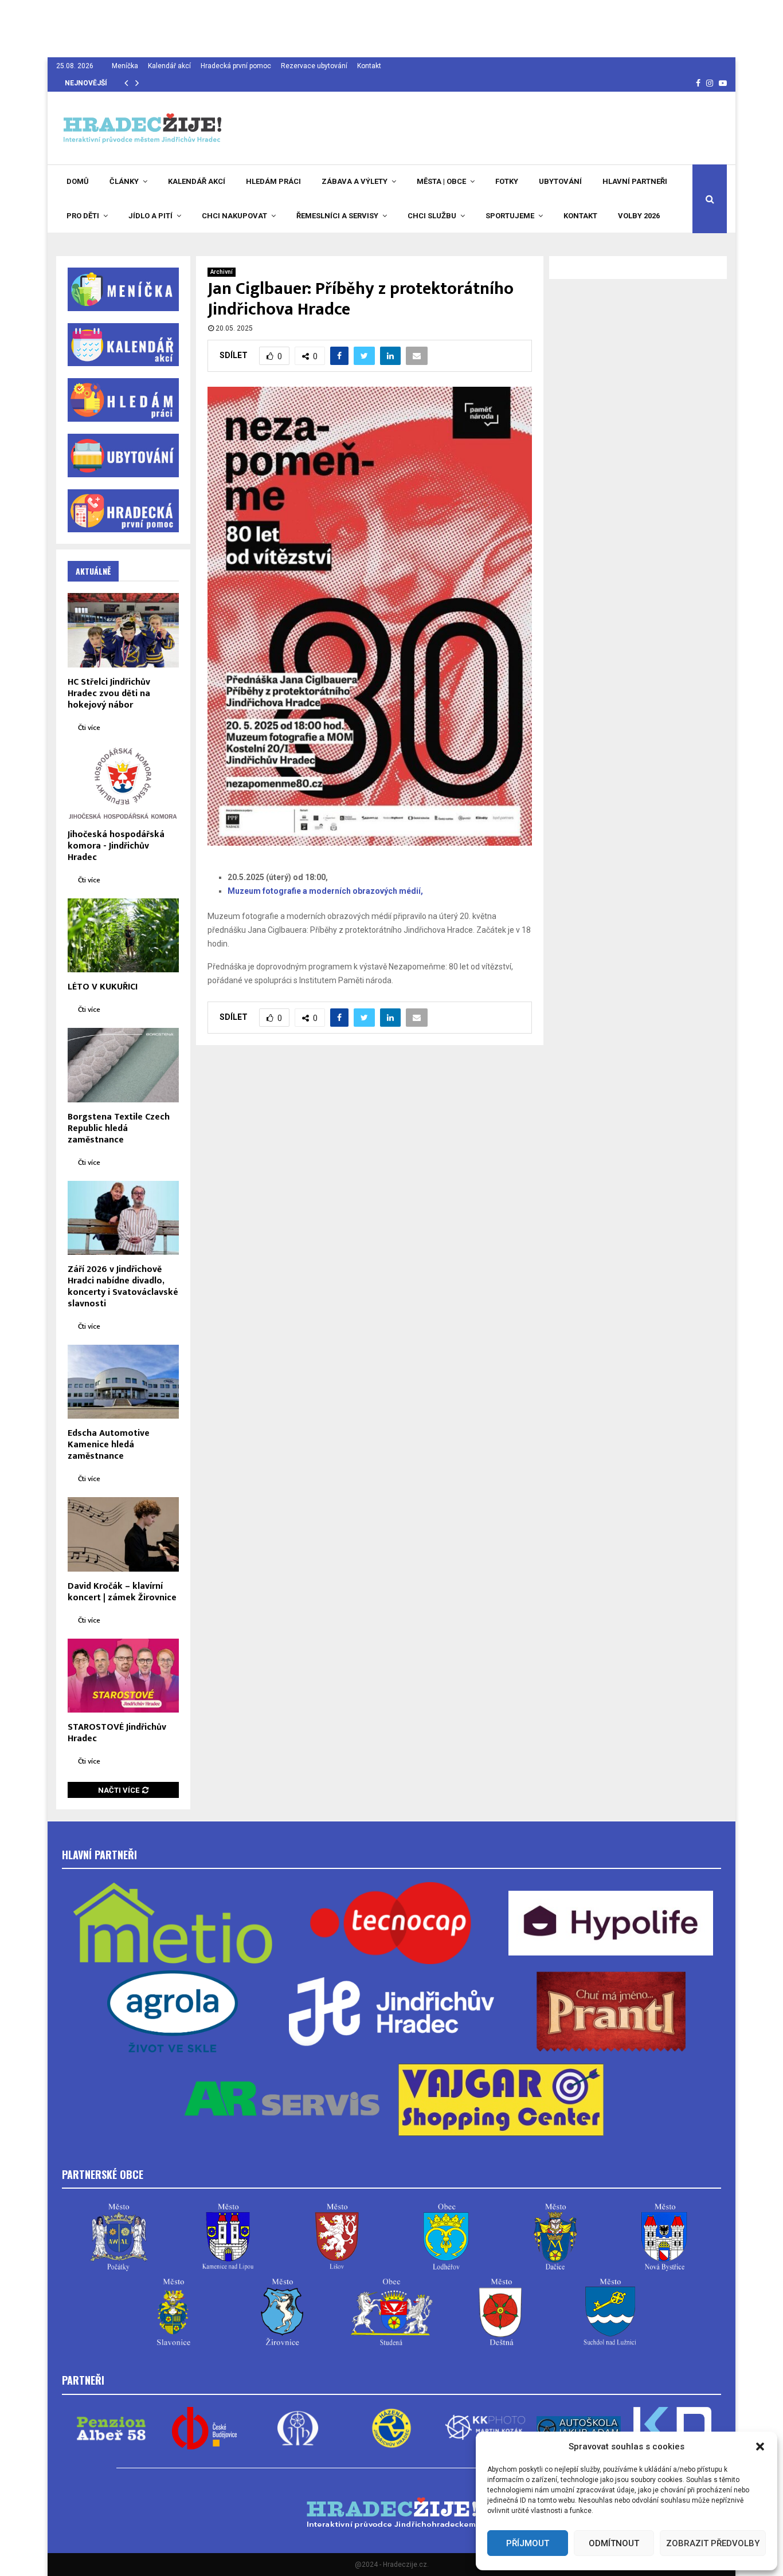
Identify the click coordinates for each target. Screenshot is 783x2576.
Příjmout (528, 2543)
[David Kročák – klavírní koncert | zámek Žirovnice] (123, 1534)
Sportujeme (510, 216)
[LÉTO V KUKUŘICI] (123, 935)
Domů (78, 181)
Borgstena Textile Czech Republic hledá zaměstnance (119, 1128)
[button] (760, 2447)
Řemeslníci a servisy (337, 216)
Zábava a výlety (355, 181)
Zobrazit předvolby (713, 2543)
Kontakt (369, 66)
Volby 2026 (639, 216)
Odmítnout (614, 2543)
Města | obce (441, 181)
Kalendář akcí (169, 66)
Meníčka (125, 66)
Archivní (222, 272)
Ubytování (560, 181)
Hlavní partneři (635, 181)
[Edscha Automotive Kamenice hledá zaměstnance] (123, 1382)
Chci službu (432, 216)
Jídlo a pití (150, 216)
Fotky (507, 181)
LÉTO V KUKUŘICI (103, 987)
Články (124, 181)
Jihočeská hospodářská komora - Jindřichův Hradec (116, 846)
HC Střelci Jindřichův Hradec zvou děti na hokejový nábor (109, 694)
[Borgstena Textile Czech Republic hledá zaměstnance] (123, 1065)
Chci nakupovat (234, 216)
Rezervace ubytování (314, 66)
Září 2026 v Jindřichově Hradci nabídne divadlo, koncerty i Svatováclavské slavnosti (123, 1287)
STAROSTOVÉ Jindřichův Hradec (117, 1733)
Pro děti (83, 216)
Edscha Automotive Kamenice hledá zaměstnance (109, 1445)
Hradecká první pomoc (236, 66)
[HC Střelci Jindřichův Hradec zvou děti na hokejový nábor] (123, 630)
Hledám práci (273, 181)
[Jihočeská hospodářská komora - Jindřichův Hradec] (123, 783)
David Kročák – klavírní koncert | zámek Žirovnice (122, 1592)
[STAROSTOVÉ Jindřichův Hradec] (123, 1676)
